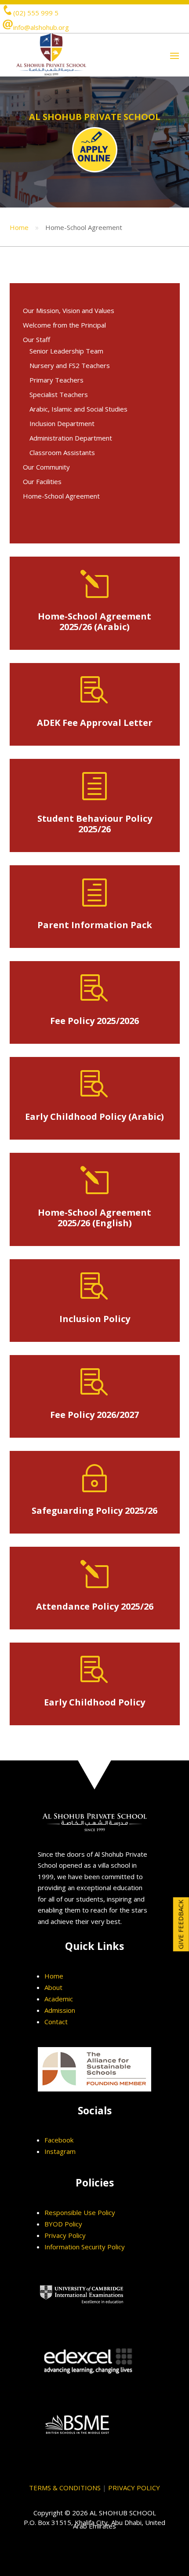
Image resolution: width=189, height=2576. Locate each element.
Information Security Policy (85, 2247)
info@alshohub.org (41, 27)
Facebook (59, 2140)
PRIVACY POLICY (134, 2488)
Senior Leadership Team (66, 351)
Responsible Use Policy (80, 2212)
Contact (56, 2022)
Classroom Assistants (62, 452)
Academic (59, 1999)
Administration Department (71, 438)
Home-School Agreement (61, 496)
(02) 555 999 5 (36, 13)
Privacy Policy (65, 2235)
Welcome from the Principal (64, 325)
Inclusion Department (62, 423)
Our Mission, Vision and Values (69, 310)
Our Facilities (42, 481)
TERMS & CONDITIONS (65, 2488)
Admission (60, 2010)
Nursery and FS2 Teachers (70, 365)
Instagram (60, 2151)
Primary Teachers (56, 380)
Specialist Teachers (59, 394)
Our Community (46, 467)
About (53, 1987)
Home (19, 227)
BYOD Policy (63, 2224)
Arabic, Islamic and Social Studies (78, 409)
